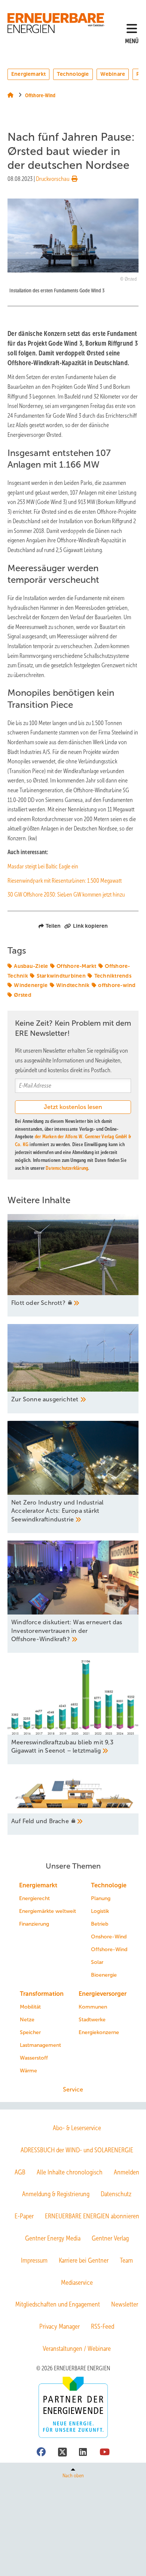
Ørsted (23, 995)
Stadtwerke (92, 2020)
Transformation (42, 1994)
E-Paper (24, 2216)
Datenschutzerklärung (67, 1168)
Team (126, 2260)
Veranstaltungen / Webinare (77, 2349)
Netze (27, 2020)
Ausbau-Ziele (31, 966)
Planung (101, 1898)
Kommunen (93, 2007)
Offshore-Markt (77, 966)
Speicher (30, 2032)
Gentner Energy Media (53, 2238)
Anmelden (127, 2172)
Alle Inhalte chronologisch (70, 2172)
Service (73, 2089)
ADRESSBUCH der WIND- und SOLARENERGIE (77, 2150)
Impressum (34, 2260)
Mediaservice (77, 2283)
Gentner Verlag (110, 2238)
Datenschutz (116, 2194)
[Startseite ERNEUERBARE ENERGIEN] (57, 23)
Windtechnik (73, 985)
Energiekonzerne (99, 2032)
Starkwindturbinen (61, 976)
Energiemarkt (28, 74)
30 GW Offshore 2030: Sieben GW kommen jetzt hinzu (66, 895)
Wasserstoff (34, 2058)
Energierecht (34, 1898)
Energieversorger (103, 1994)
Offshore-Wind (109, 1949)
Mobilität (30, 2007)
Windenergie (31, 985)
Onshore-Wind (109, 1937)
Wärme (28, 2071)
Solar (97, 1962)
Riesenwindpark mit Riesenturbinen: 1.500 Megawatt (65, 881)
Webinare (113, 74)
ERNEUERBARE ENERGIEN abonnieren (92, 2216)
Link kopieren (90, 926)
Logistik (100, 1911)
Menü (132, 41)
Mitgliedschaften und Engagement (58, 2304)
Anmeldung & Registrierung (56, 2194)
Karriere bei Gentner (84, 2260)
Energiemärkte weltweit (48, 1911)
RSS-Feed (103, 2326)
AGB (20, 2172)
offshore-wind (117, 985)
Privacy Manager (60, 2326)
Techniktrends (113, 976)
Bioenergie (104, 1975)
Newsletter (125, 2304)
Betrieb (100, 1924)
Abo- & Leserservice (77, 2128)
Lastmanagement (40, 2045)
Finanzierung (34, 1924)
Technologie (73, 74)
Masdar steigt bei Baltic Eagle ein (43, 866)
